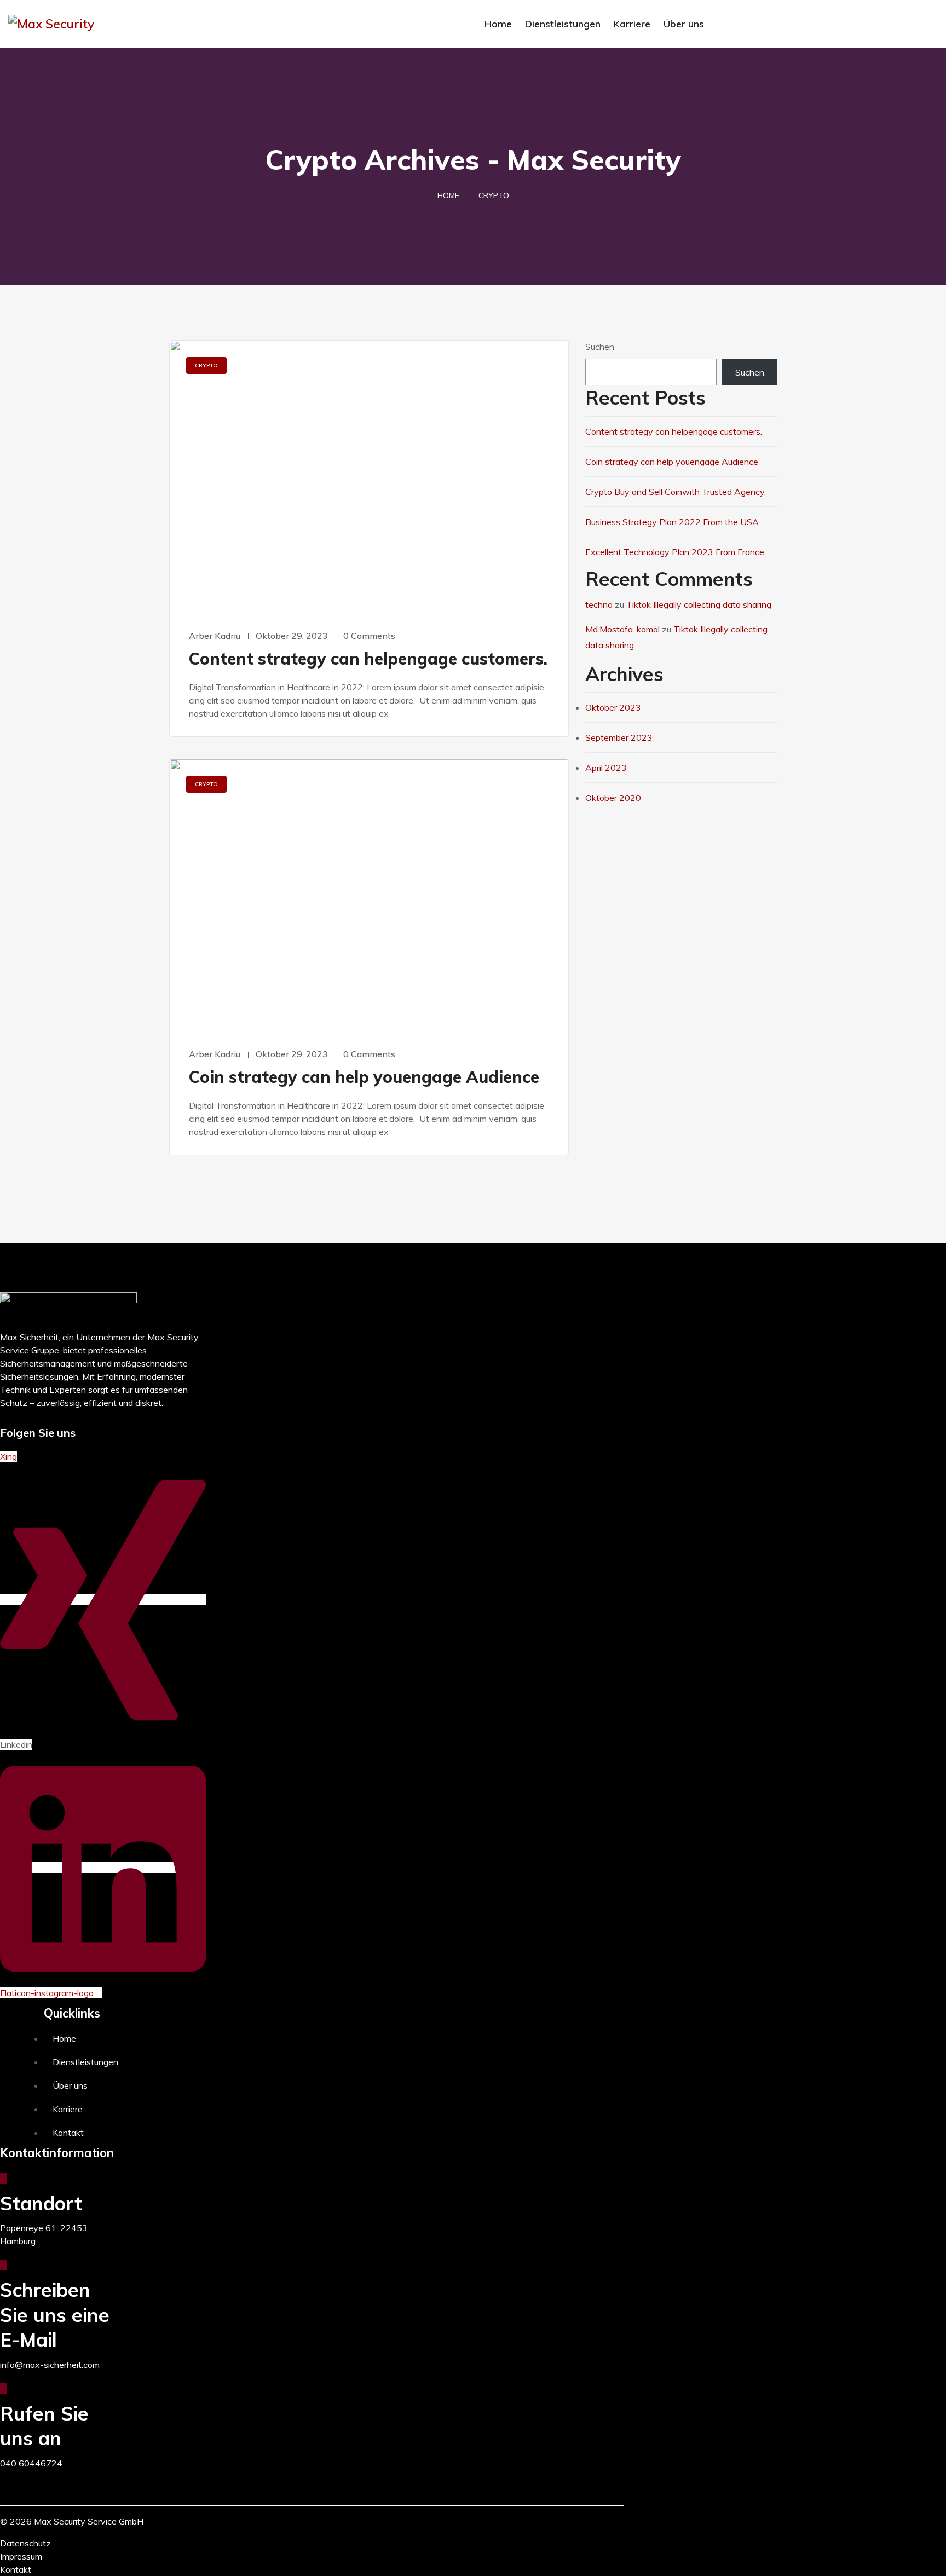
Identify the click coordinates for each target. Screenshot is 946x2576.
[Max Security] (118, 24)
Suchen (600, 347)
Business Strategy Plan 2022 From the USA (672, 522)
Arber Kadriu (215, 636)
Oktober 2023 (613, 707)
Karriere (632, 24)
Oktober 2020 (613, 798)
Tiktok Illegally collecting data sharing (699, 604)
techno (599, 604)
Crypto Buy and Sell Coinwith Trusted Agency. (676, 492)
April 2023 (606, 768)
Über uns (684, 24)
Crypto (206, 365)
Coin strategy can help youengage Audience (364, 1077)
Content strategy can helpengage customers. (368, 659)
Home (498, 24)
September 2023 (619, 737)
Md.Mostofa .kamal (622, 629)
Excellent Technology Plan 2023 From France (675, 552)
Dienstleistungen (563, 24)
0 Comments (369, 636)
